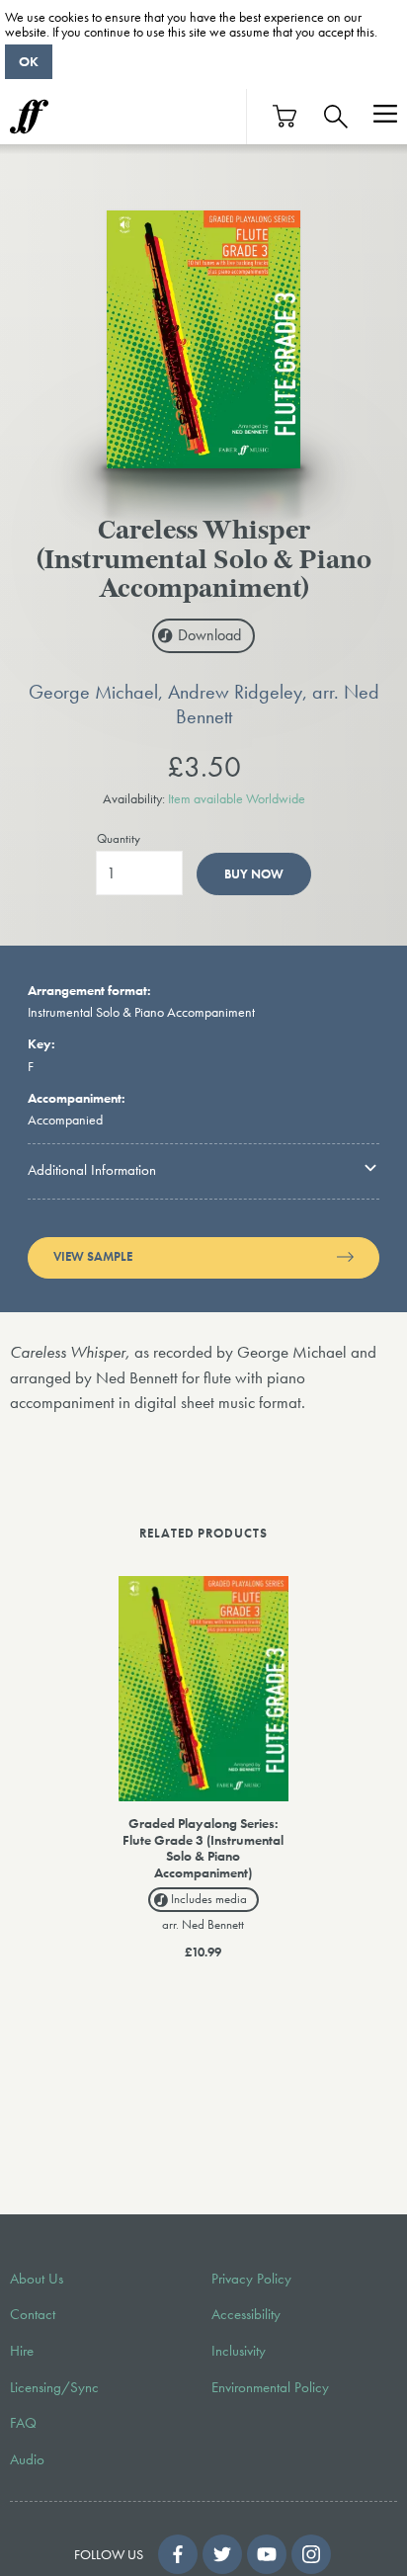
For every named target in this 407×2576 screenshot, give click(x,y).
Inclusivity (239, 2351)
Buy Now (254, 874)
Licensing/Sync (54, 2387)
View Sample (93, 1257)
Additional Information (92, 1170)
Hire (22, 2351)
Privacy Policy (251, 2279)
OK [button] (29, 61)
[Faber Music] (29, 117)
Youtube (267, 2554)
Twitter (222, 2554)
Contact (33, 2314)
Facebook (178, 2554)
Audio (27, 2459)
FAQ (23, 2423)
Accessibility (246, 2314)
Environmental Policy (270, 2387)
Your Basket (285, 116)
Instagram (311, 2554)
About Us (37, 2279)
